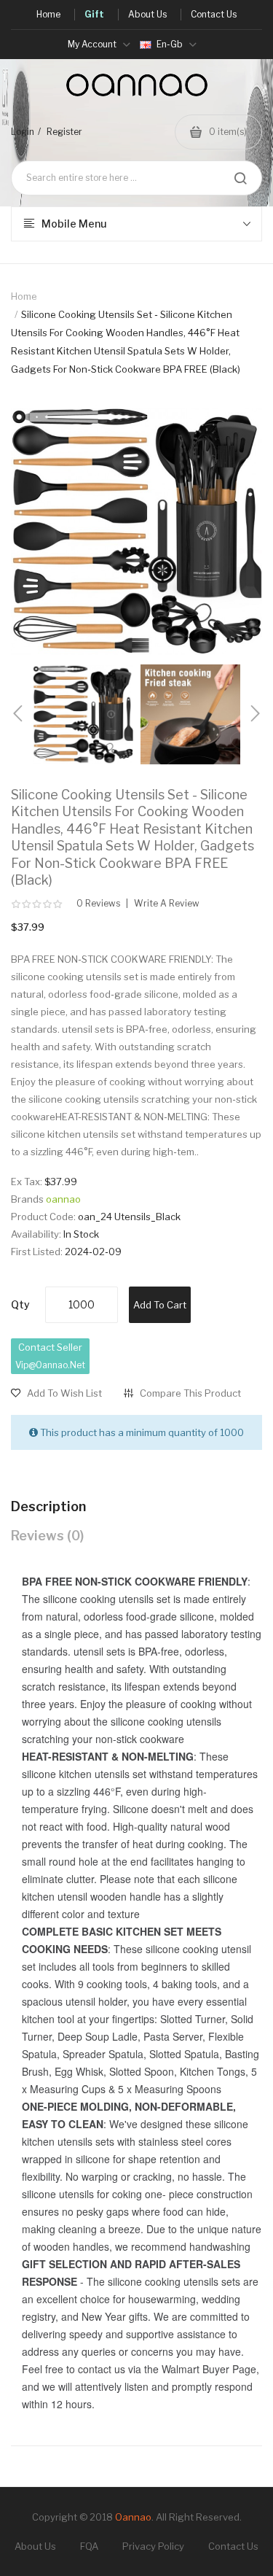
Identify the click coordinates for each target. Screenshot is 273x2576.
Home (24, 296)
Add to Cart (160, 1305)
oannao (63, 1199)
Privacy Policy (153, 2546)
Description (48, 1506)
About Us (35, 2546)
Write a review (167, 904)
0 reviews (98, 904)
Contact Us (233, 2546)
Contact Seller (50, 1356)
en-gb (170, 44)
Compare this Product (190, 1393)
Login (23, 132)
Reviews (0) (47, 1536)
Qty (20, 1304)
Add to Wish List (64, 1393)
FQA (89, 2546)
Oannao (133, 2517)
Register (64, 132)
